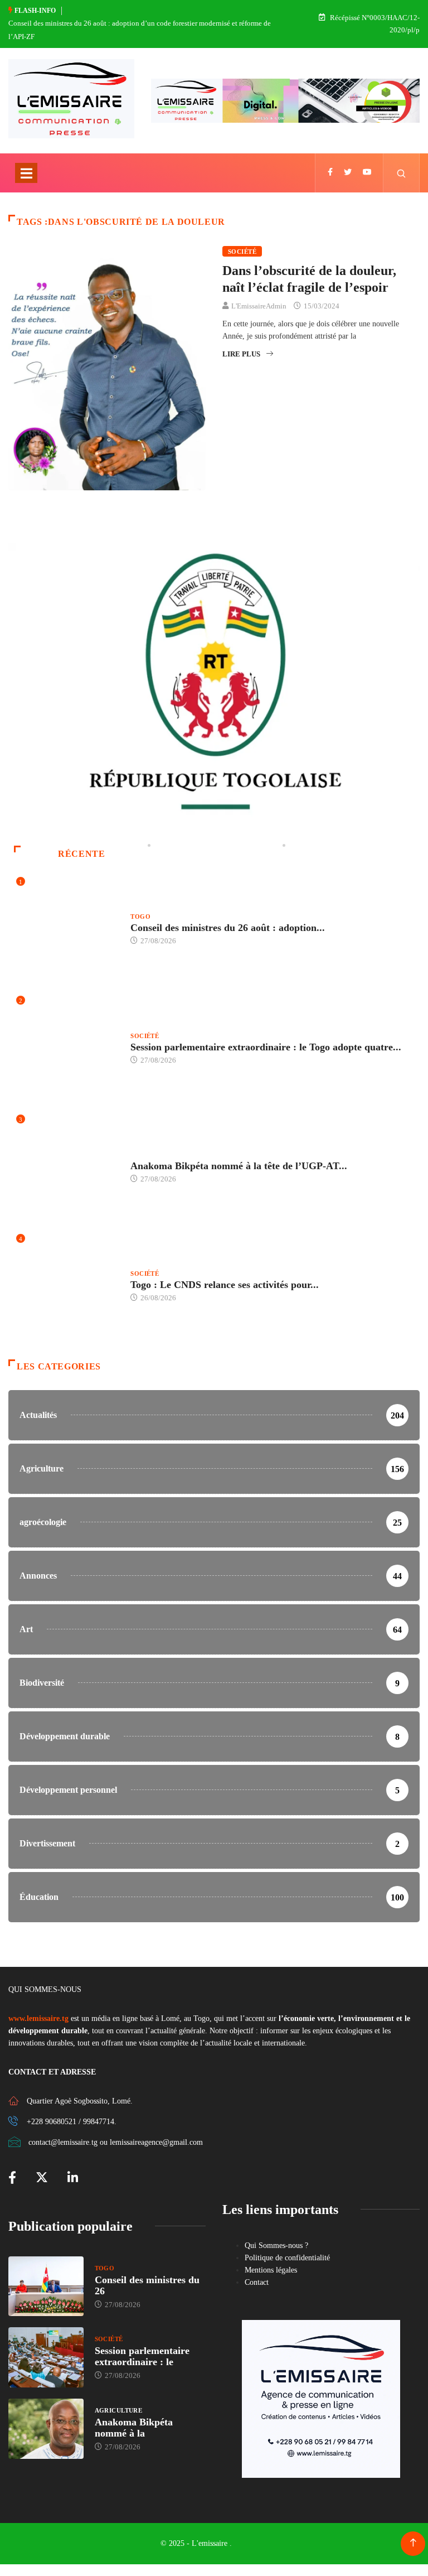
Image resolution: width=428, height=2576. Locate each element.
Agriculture (154, 1155)
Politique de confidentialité (287, 2258)
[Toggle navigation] (26, 173)
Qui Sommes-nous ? (276, 2245)
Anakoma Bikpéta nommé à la (134, 2428)
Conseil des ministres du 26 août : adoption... (228, 928)
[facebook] (330, 173)
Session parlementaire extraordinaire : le (142, 2356)
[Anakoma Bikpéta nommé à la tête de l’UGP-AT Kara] (46, 2429)
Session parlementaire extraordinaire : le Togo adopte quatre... (266, 1047)
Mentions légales (271, 2270)
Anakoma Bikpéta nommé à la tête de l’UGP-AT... (239, 1166)
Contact (257, 2282)
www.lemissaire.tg (38, 2018)
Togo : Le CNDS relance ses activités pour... (225, 1285)
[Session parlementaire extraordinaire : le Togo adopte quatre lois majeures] (46, 2357)
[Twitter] (348, 173)
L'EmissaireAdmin (259, 306)
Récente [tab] (81, 854)
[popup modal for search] (402, 173)
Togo (140, 916)
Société (242, 252)
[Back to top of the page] (413, 2543)
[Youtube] (367, 173)
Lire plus (241, 354)
